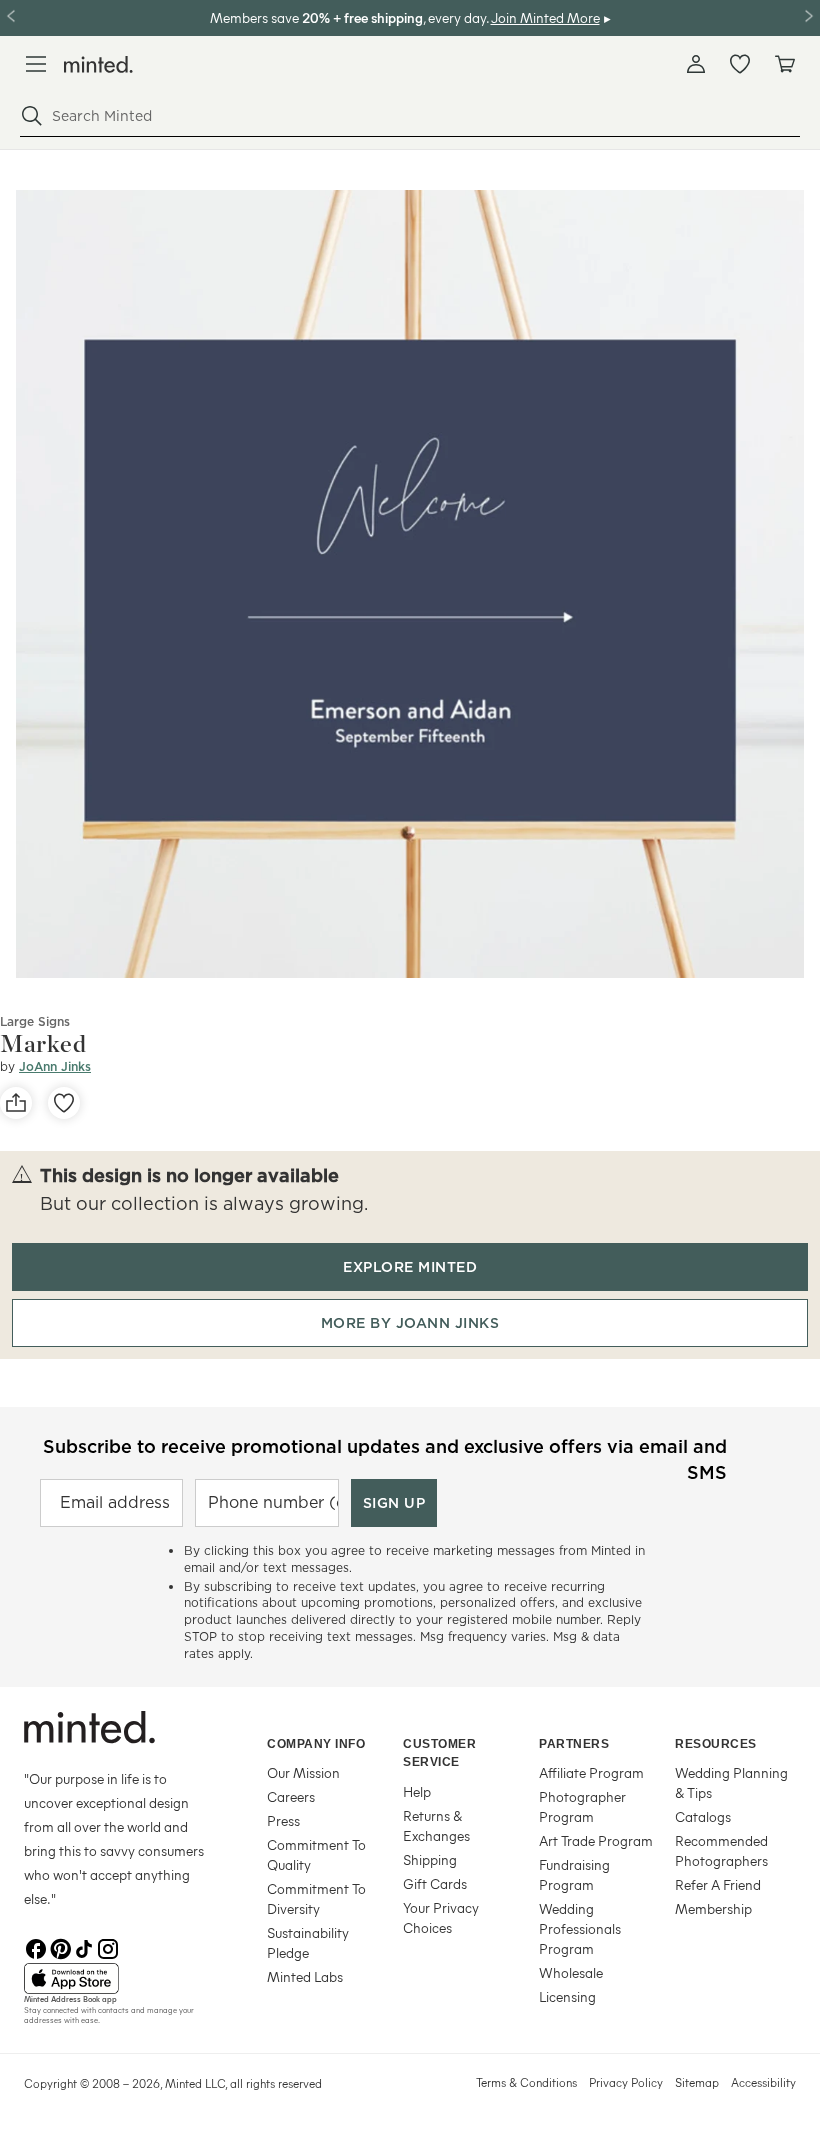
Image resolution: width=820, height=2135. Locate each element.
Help (417, 1791)
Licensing (567, 1996)
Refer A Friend (718, 1884)
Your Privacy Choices (441, 1917)
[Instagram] (108, 1947)
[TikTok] (84, 1947)
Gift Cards (435, 1883)
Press (283, 1820)
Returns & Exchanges (436, 1825)
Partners (574, 1744)
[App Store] (120, 1979)
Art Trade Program (596, 1840)
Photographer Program (582, 1806)
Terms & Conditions (526, 2082)
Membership (713, 1908)
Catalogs (703, 1816)
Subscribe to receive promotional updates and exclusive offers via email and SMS (385, 1457)
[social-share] (16, 1103)
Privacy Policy (626, 2082)
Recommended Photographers (721, 1850)
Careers (291, 1796)
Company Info (316, 1744)
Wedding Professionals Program (580, 1928)
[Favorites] (740, 64)
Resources (716, 1744)
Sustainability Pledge (308, 1942)
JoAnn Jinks (55, 1066)
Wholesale (571, 1972)
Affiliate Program (591, 1772)
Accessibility (763, 2082)
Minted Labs (305, 1976)
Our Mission (303, 1772)
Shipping (430, 1859)
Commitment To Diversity (316, 1898)
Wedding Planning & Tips (731, 1782)
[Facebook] (36, 1947)
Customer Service (439, 1753)
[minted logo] (98, 64)
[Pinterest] (60, 1947)
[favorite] (64, 1103)
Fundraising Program (574, 1874)
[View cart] (784, 64)
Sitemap (697, 2082)
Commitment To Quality (316, 1854)
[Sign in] (696, 64)
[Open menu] (36, 64)
